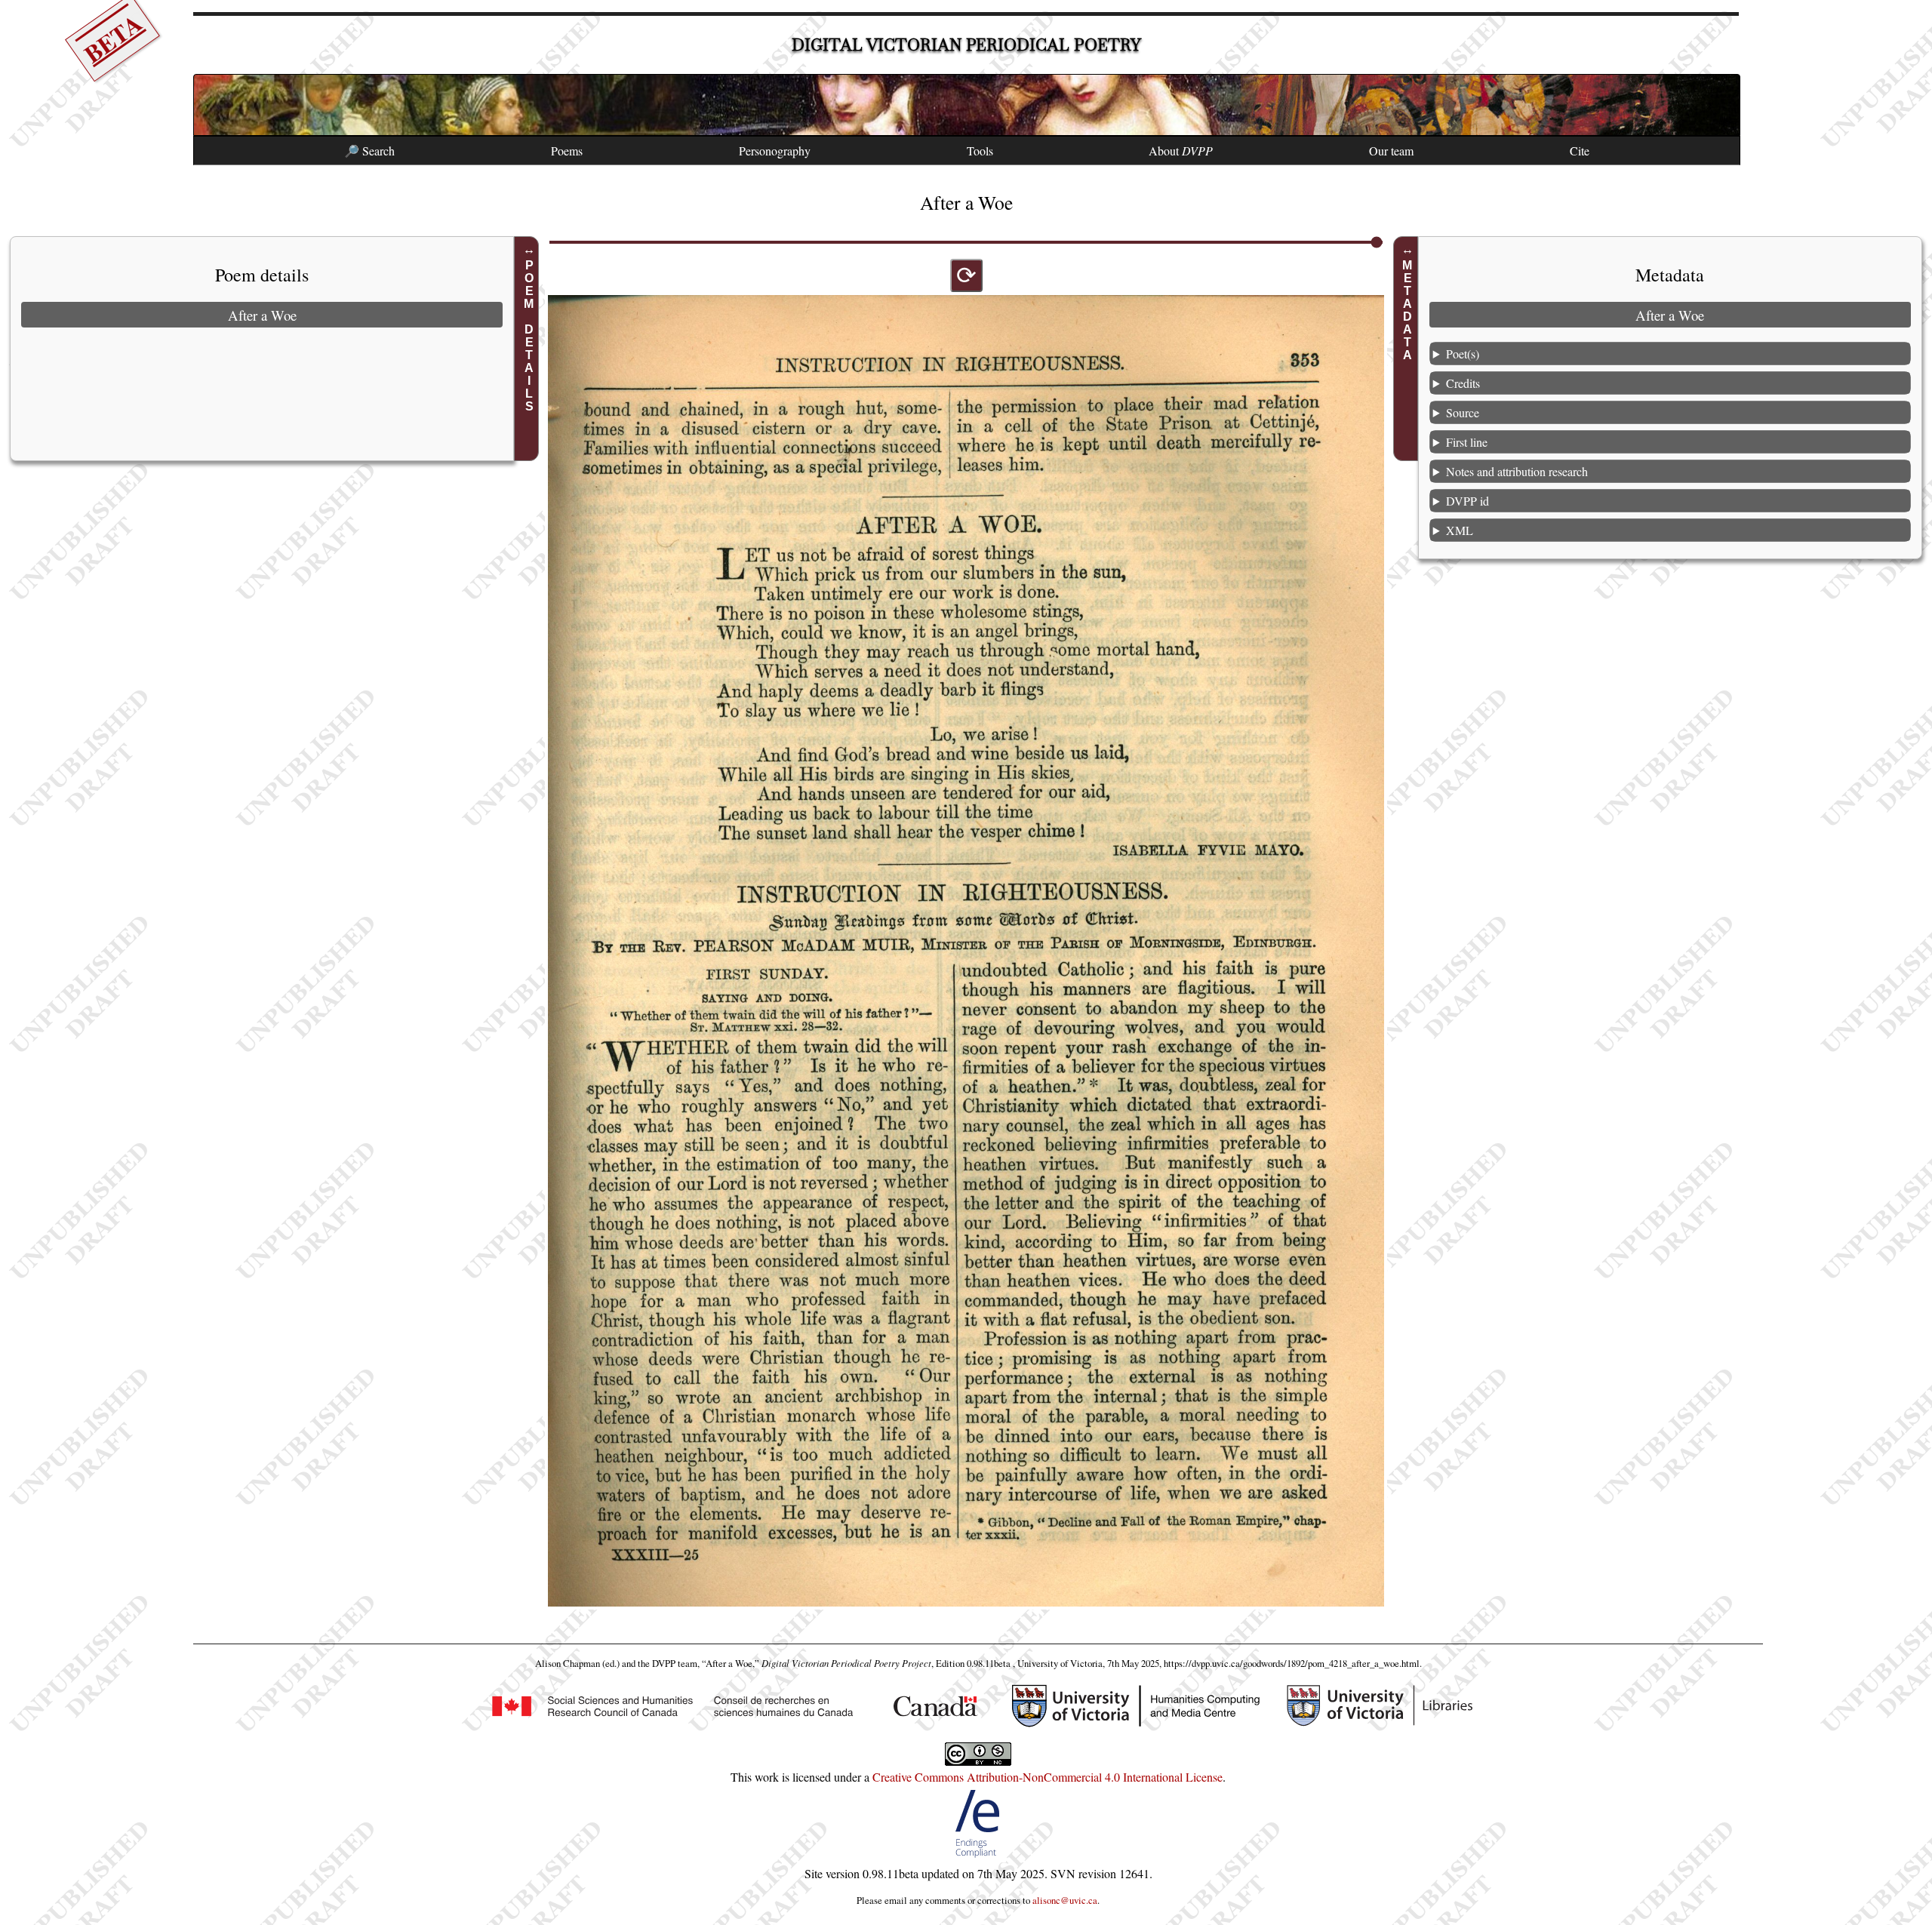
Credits (1463, 383)
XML (1460, 530)
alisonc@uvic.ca (1065, 1900)
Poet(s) (1463, 354)
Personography (775, 151)
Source (1463, 412)
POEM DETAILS (529, 336)
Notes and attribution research (1517, 471)
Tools (980, 151)
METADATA (1408, 310)
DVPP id (1467, 501)
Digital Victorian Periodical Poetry (966, 45)
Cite (1580, 151)
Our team (1391, 151)
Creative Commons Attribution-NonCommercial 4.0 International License (1048, 1777)
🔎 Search (369, 151)
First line (1467, 442)
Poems (567, 151)
